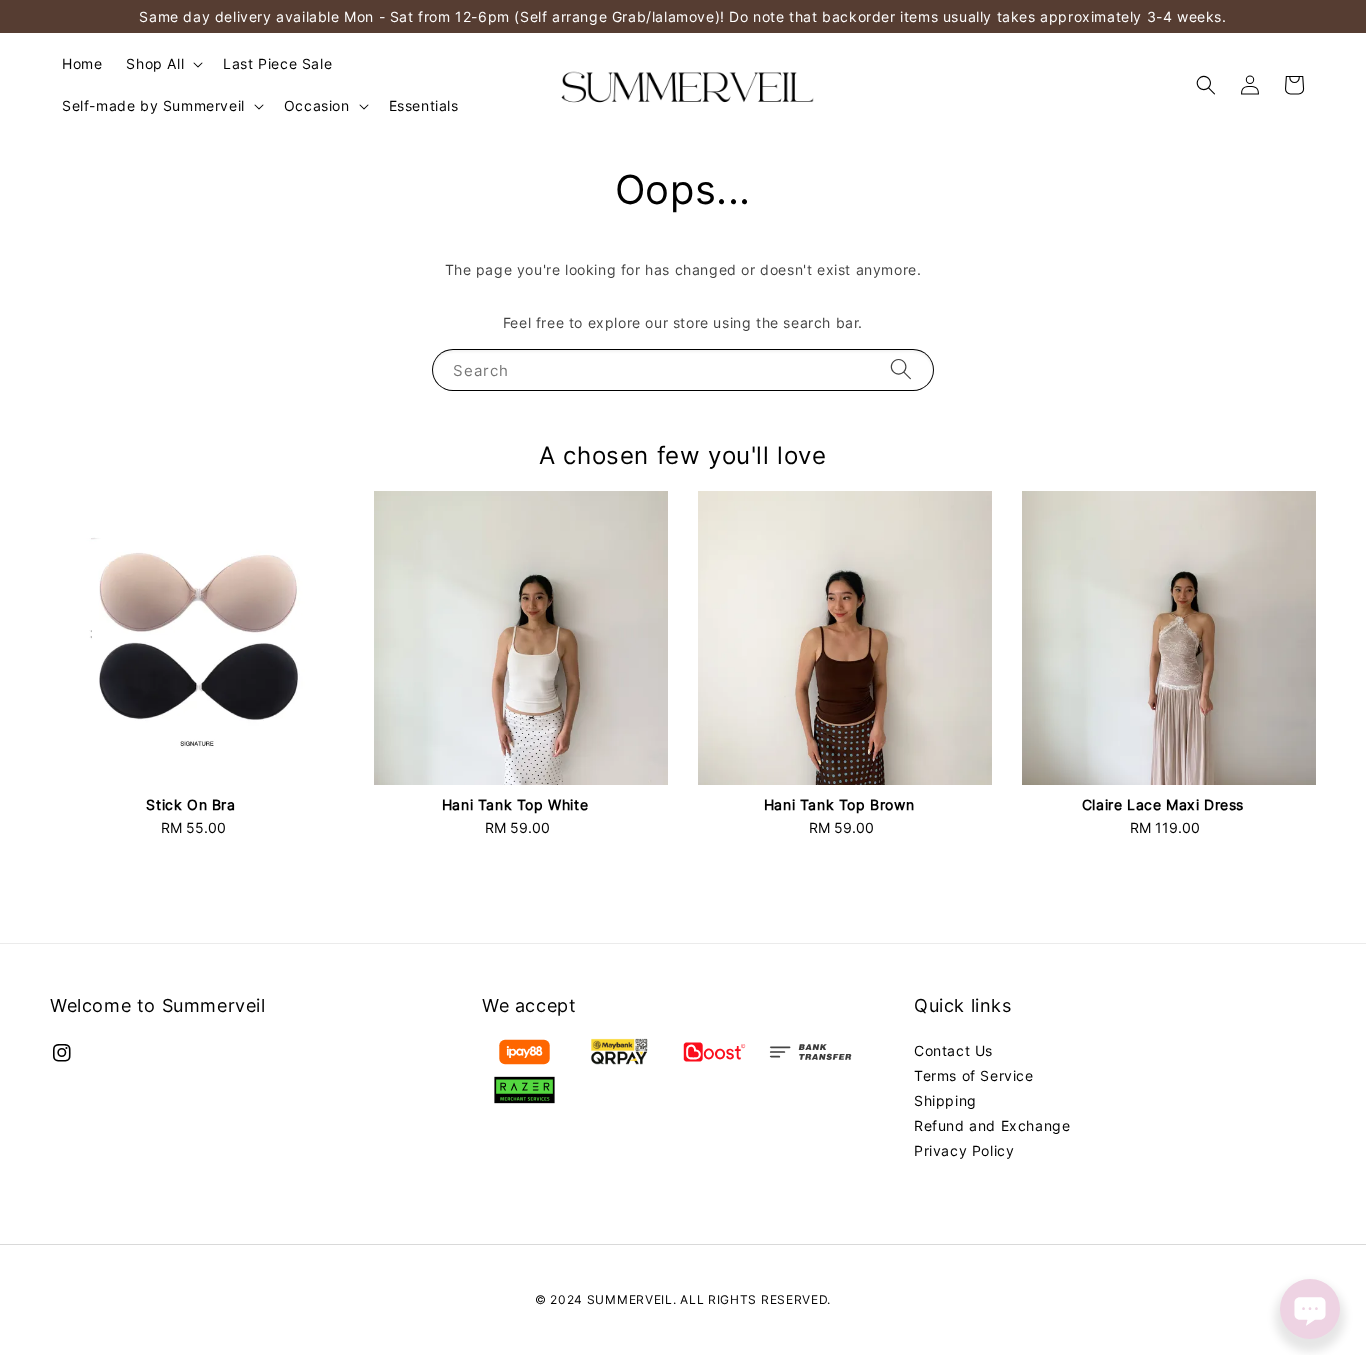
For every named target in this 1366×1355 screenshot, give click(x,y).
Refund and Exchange (992, 1125)
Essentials (424, 105)
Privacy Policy (964, 1150)
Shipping (945, 1100)
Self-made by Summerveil (153, 105)
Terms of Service (974, 1075)
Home (82, 63)
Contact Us (953, 1050)
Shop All (155, 63)
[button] (1206, 85)
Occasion (317, 105)
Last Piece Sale (277, 63)
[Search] (901, 369)
